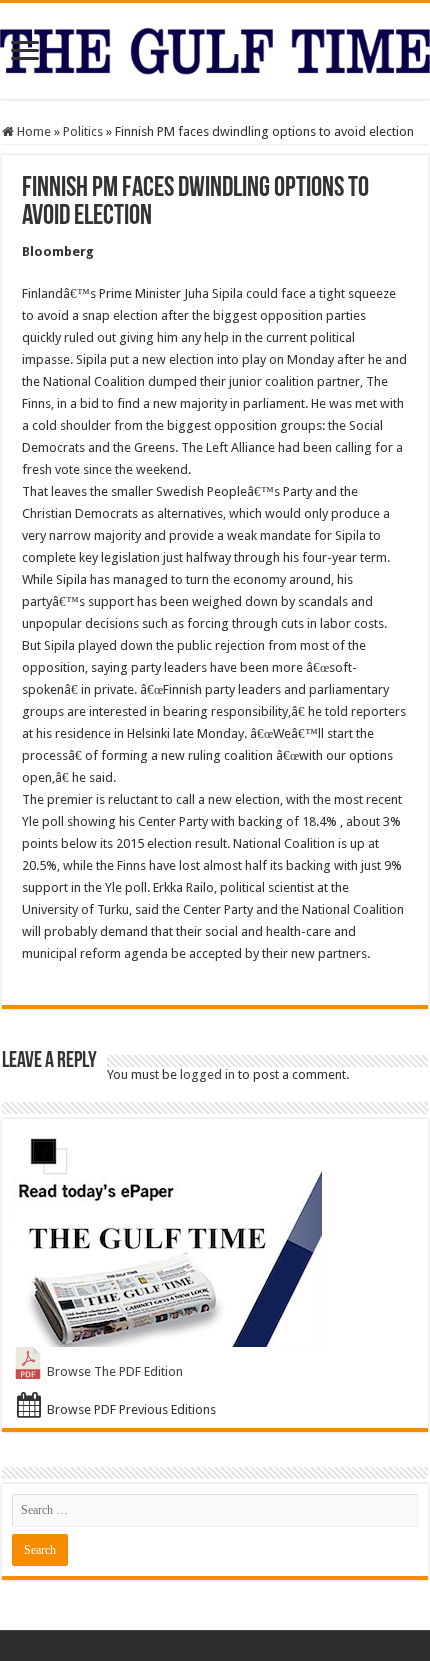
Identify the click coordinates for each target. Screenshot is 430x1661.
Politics (83, 131)
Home (32, 131)
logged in (207, 1074)
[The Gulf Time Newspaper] (215, 47)
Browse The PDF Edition (115, 1371)
